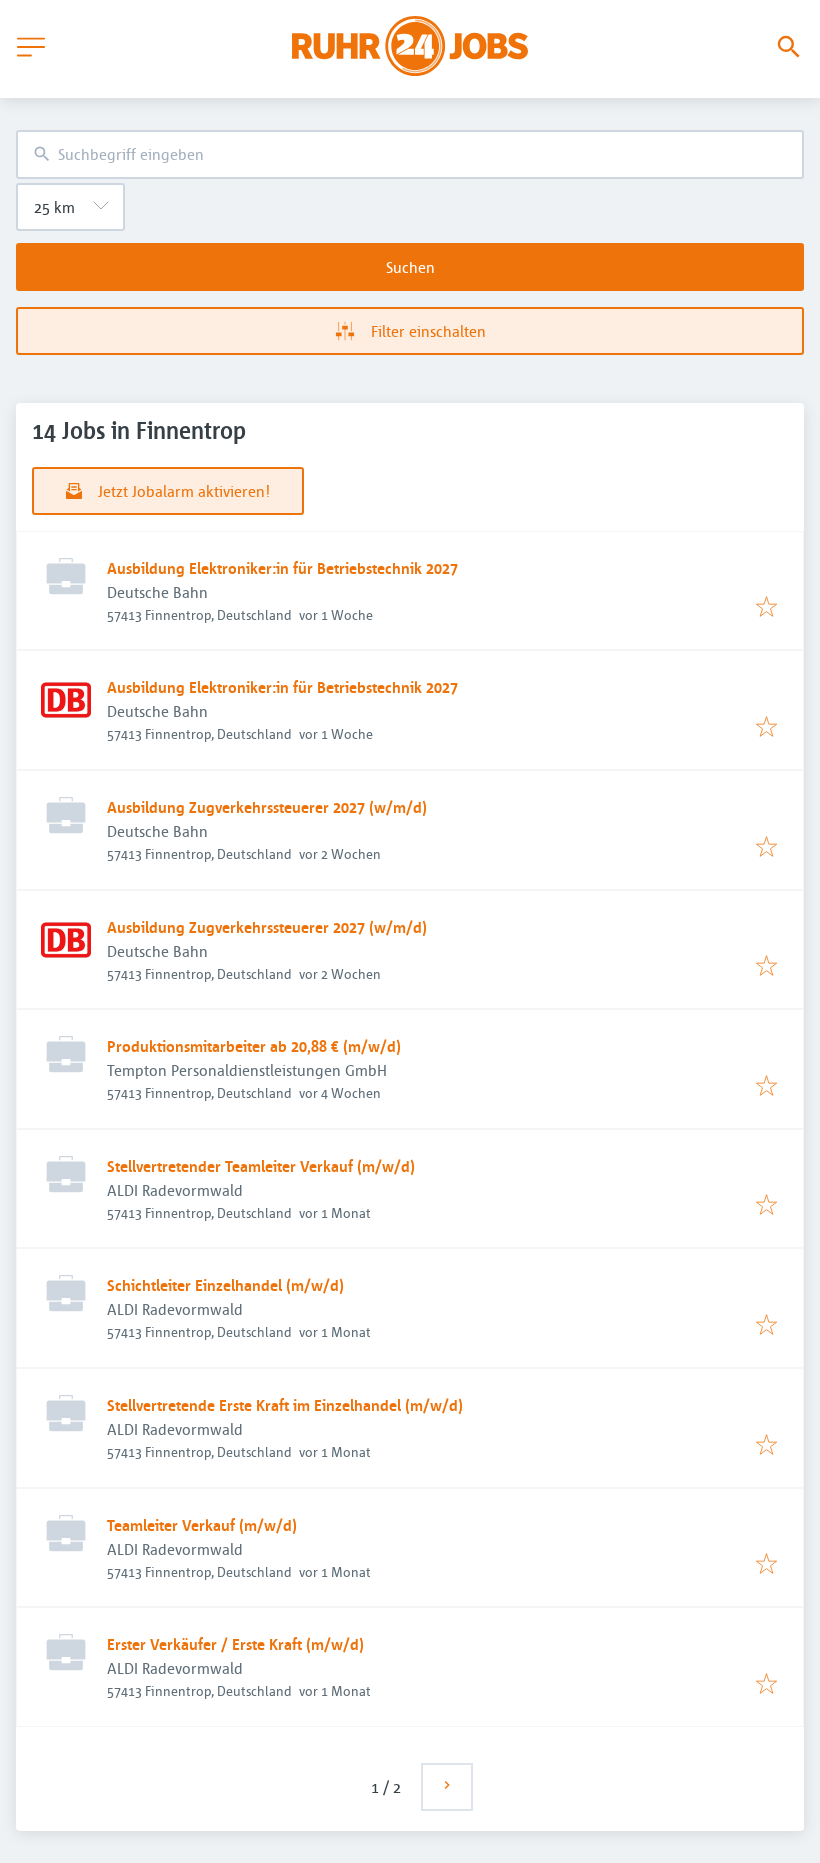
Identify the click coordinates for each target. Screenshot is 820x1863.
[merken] (766, 608)
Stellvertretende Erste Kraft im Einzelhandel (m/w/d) (285, 1405)
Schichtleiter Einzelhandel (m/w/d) (225, 1285)
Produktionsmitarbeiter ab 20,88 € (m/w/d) (254, 1046)
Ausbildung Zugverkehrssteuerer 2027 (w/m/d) (267, 807)
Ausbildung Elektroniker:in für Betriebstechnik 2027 (282, 568)
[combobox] (410, 154)
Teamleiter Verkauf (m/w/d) (202, 1525)
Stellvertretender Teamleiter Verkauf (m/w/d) (261, 1166)
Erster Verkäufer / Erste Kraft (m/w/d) (235, 1644)
